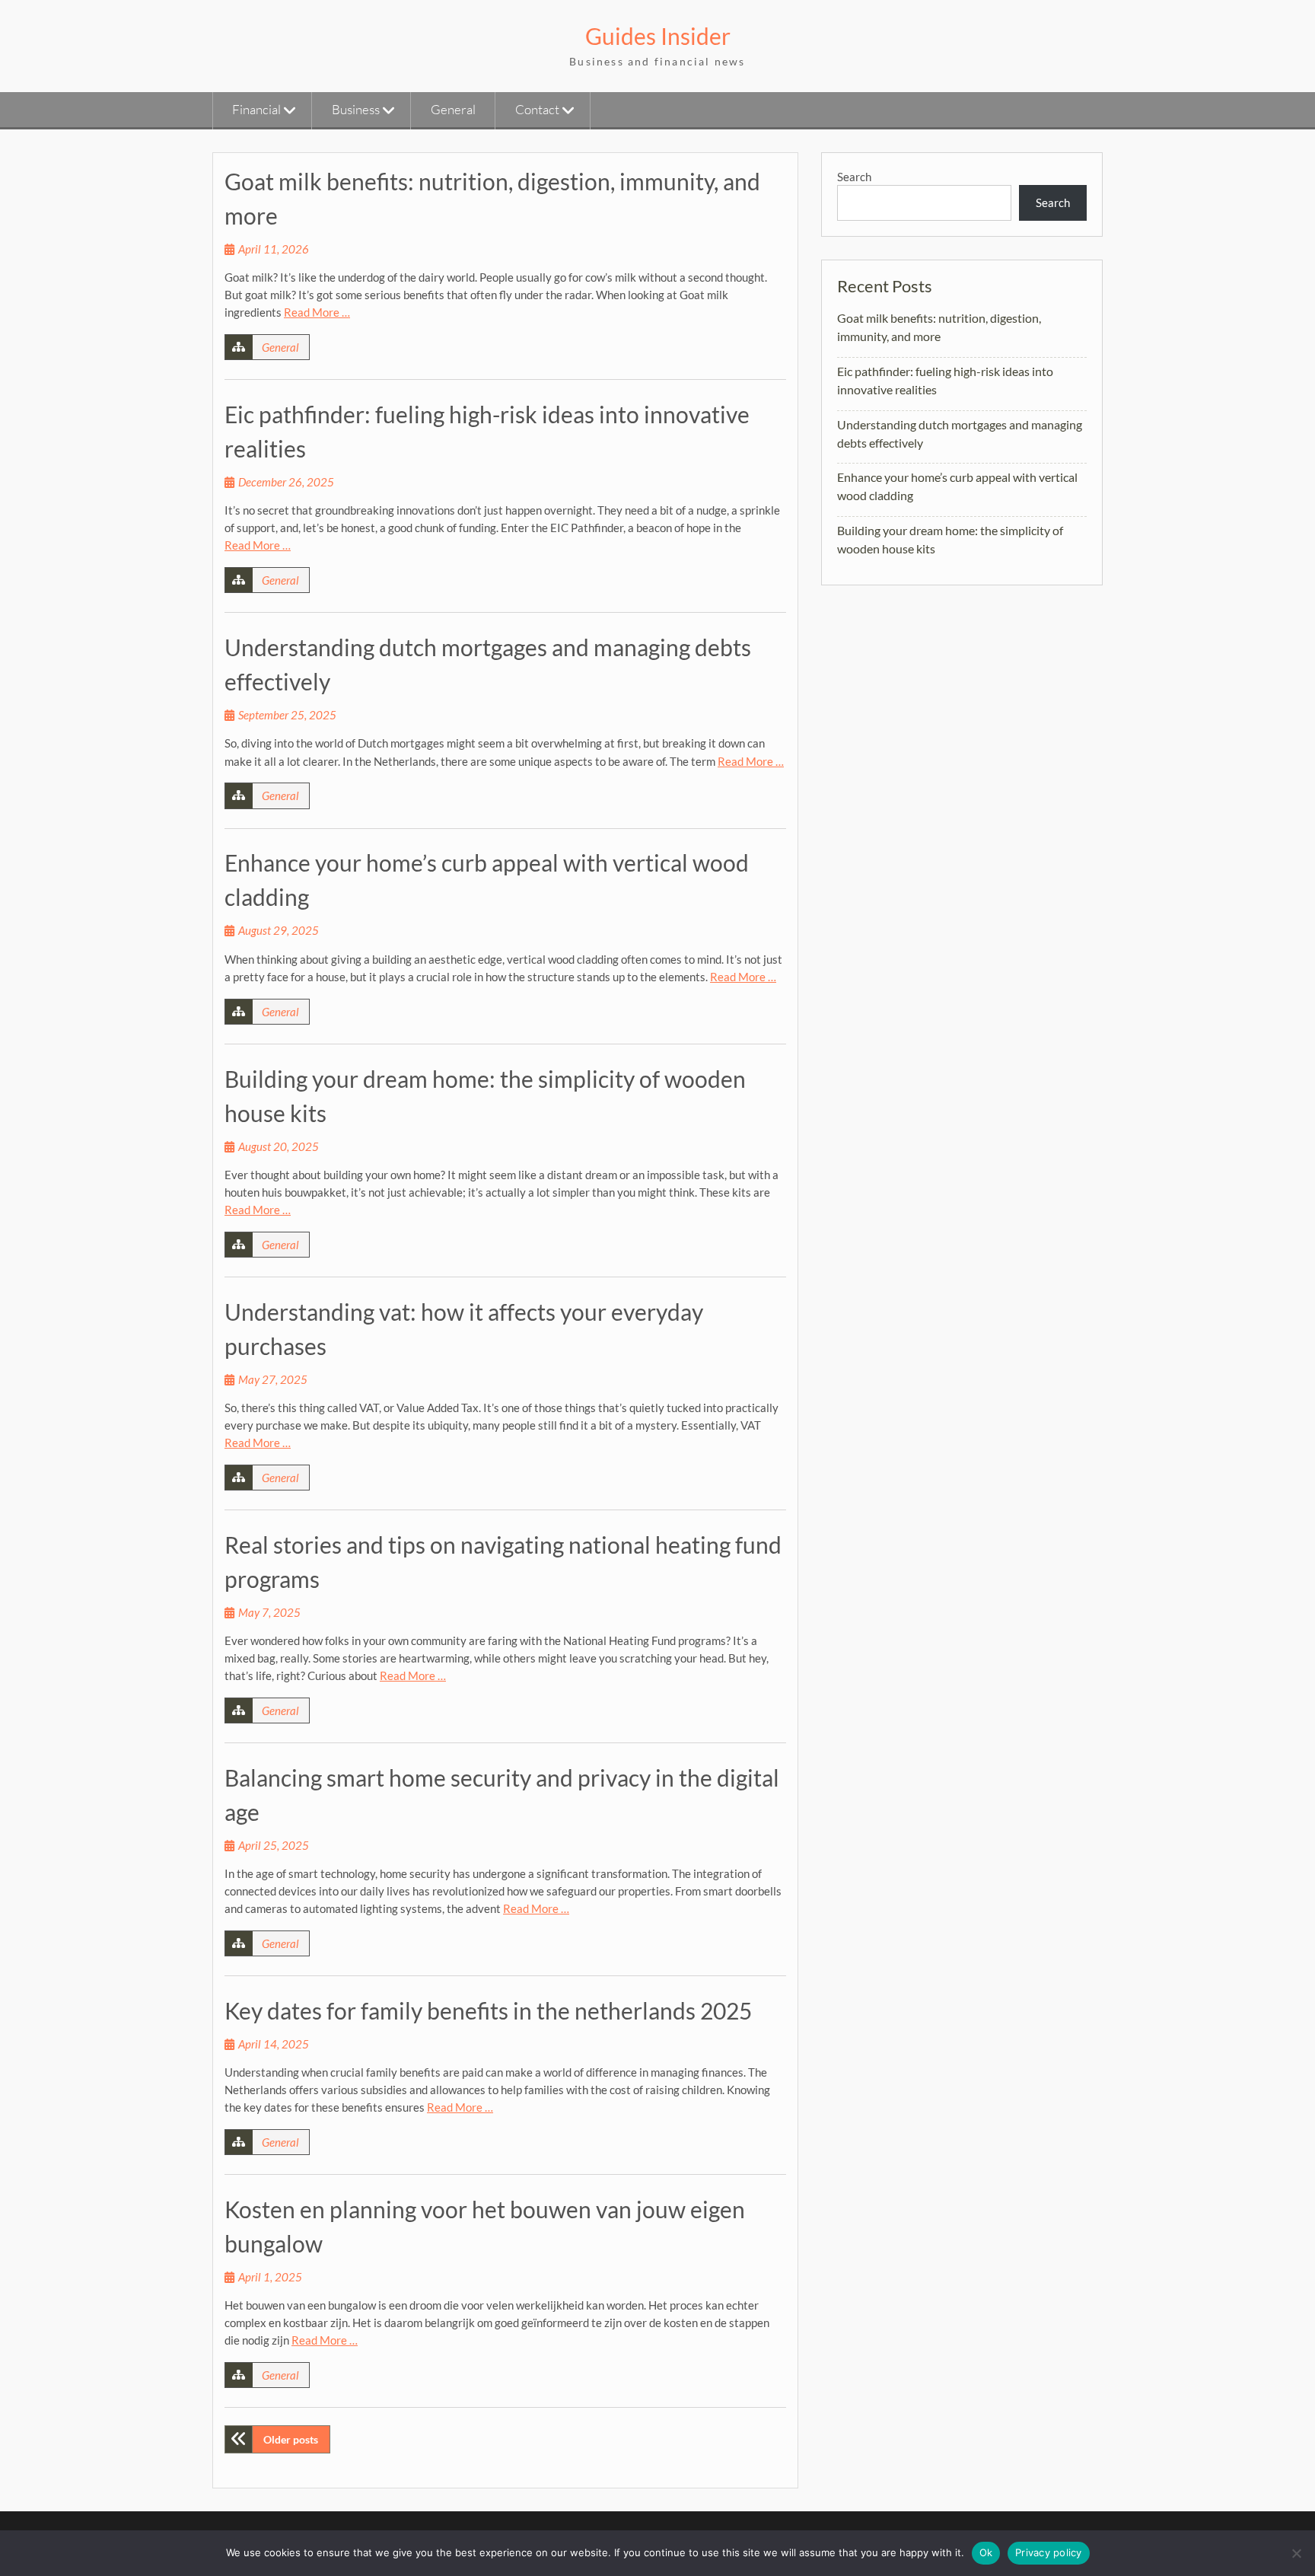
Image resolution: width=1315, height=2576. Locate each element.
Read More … (317, 312)
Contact (537, 109)
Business (356, 109)
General (453, 109)
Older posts (291, 2439)
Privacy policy (1049, 2552)
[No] (1296, 2553)
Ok (986, 2552)
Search (854, 177)
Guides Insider (658, 36)
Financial (256, 109)
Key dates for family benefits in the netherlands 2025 (488, 2010)
